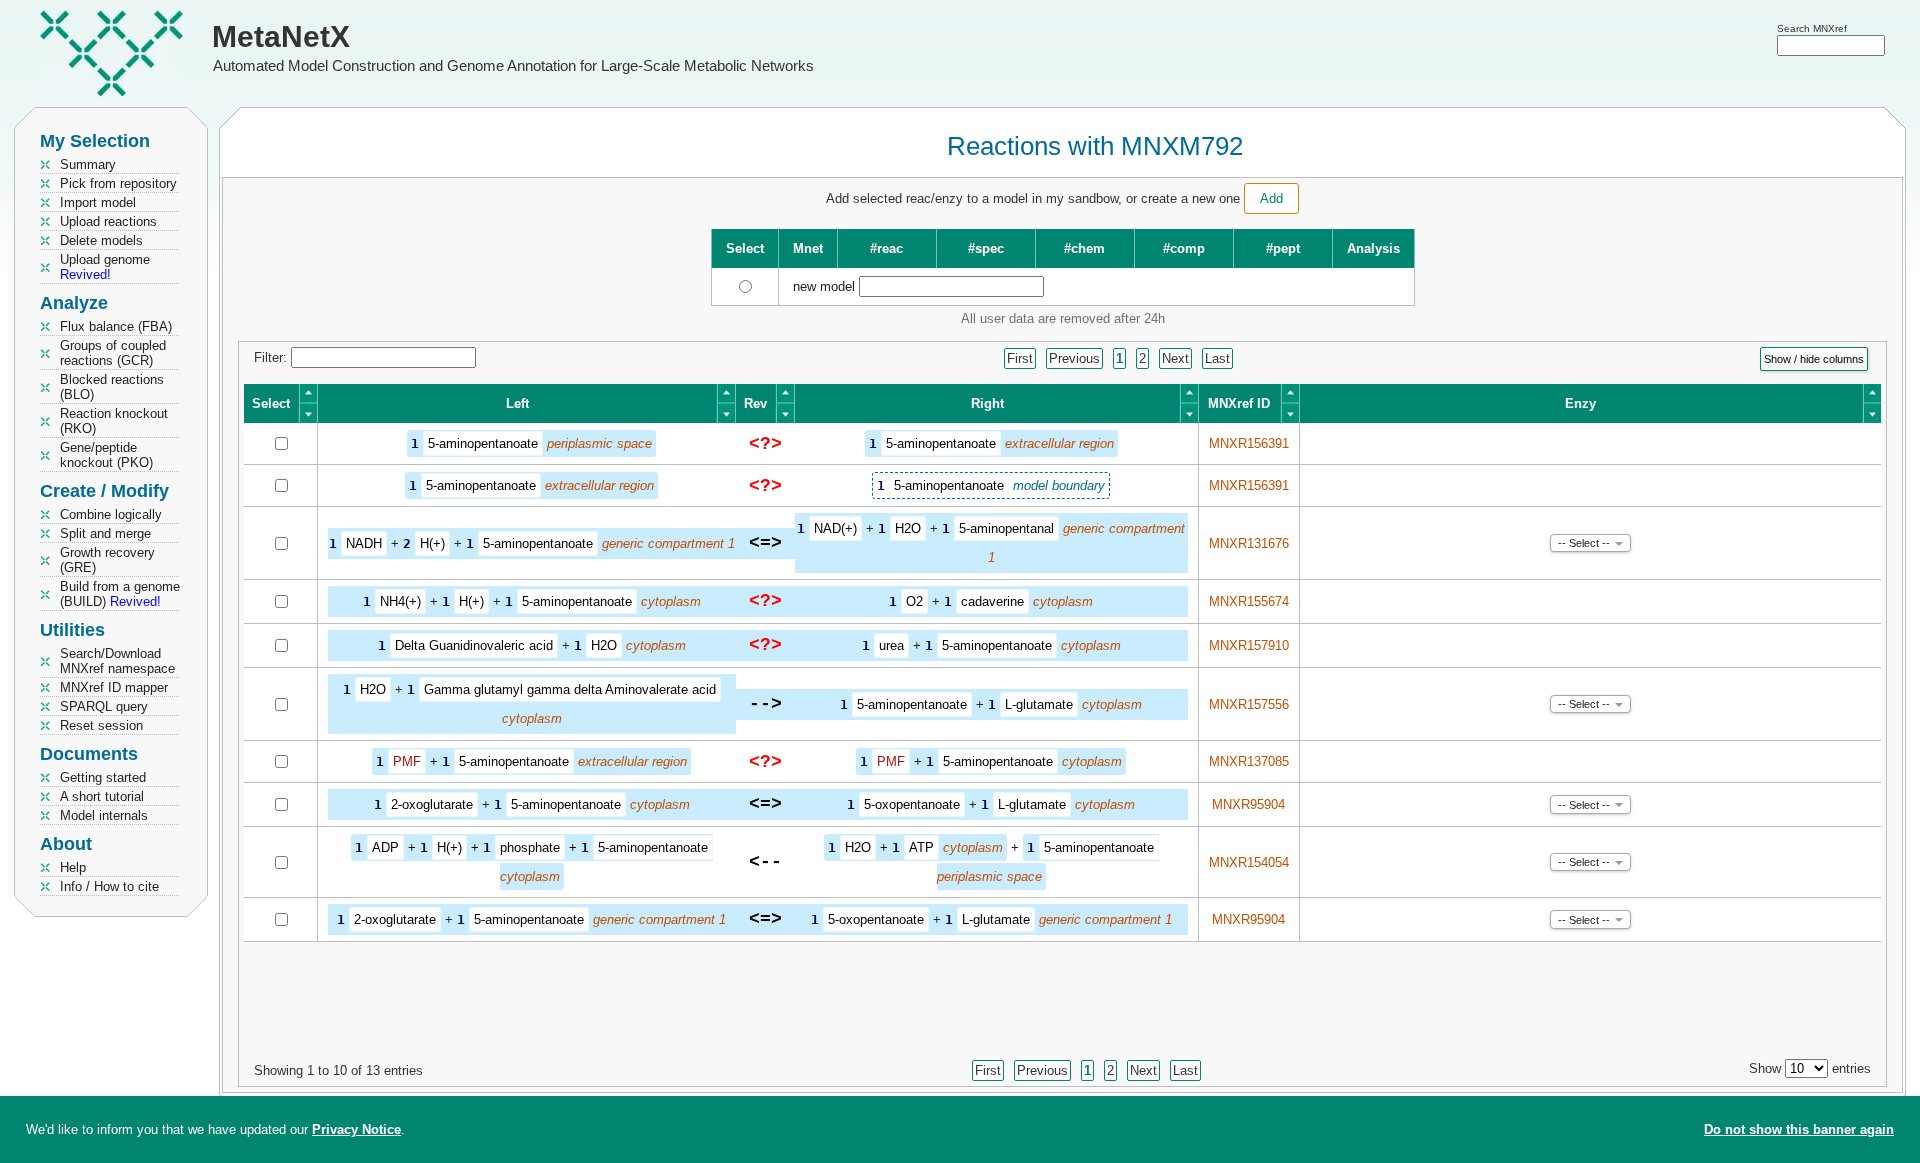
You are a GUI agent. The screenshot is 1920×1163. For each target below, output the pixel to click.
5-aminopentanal (1006, 528)
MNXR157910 (1249, 645)
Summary (88, 164)
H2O (908, 528)
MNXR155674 (1249, 601)
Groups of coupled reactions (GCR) (113, 353)
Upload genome (105, 267)
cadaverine (992, 601)
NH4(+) (400, 601)
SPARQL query (104, 706)
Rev (755, 403)
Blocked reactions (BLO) (112, 387)
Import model (98, 202)
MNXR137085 (1249, 761)
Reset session (101, 725)
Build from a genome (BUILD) (120, 594)
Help (73, 867)
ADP (385, 847)
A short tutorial (102, 796)
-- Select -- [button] (1584, 543)
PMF (407, 761)
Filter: (272, 357)
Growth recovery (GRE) (107, 560)
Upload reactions (108, 221)
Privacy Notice (356, 1129)
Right (987, 403)
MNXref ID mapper (114, 687)
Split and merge (105, 533)
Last (1217, 358)
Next (1175, 358)
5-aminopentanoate (483, 443)
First (1020, 358)
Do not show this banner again (1799, 1129)
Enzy (1580, 403)
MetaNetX (281, 36)
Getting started (103, 777)
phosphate (530, 847)
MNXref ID (1239, 403)
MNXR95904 (1248, 804)
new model (824, 286)
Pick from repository (118, 183)
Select (271, 403)
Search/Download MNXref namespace (117, 661)
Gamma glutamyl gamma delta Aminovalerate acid (570, 689)
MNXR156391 (1249, 443)
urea (891, 645)
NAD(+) (835, 528)
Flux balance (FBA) (116, 326)
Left (517, 403)
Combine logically (111, 514)
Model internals (104, 815)
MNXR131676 (1249, 543)
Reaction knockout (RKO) (114, 421)
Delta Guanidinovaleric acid (474, 645)
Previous (1074, 358)
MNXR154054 (1249, 862)
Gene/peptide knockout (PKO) (106, 455)
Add (1271, 198)
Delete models (101, 240)
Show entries (1810, 1068)
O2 (914, 601)
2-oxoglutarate (432, 804)
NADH (364, 543)
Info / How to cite (109, 886)
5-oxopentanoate (912, 804)
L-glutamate (1039, 704)
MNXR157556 (1249, 704)
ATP (921, 847)
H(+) (432, 543)
